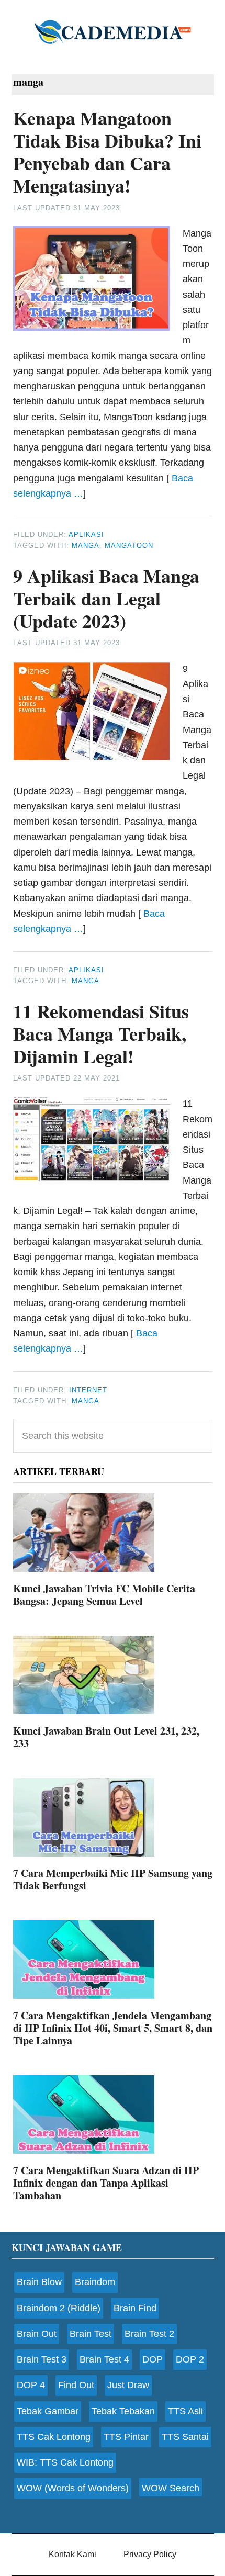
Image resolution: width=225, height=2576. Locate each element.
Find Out (76, 2385)
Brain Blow (39, 2282)
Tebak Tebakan (123, 2411)
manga (86, 545)
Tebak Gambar (48, 2411)
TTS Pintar (126, 2437)
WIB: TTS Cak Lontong (65, 2462)
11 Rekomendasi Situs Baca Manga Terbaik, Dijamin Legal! (101, 1033)
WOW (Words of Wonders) (73, 2488)
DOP (153, 2359)
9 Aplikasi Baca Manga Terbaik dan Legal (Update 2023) (106, 598)
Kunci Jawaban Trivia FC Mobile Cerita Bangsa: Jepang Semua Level (104, 1595)
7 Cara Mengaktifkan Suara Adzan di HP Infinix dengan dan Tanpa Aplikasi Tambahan (106, 2183)
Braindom (95, 2282)
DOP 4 (31, 2385)
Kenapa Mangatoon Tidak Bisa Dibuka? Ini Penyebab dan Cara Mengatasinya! (107, 152)
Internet (88, 1390)
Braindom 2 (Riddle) (59, 2308)
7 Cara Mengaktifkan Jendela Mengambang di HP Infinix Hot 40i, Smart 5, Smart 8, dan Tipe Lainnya (113, 2028)
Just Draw (128, 2385)
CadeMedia (113, 31)
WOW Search (171, 2488)
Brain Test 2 (149, 2334)
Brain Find (135, 2308)
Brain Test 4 (104, 2359)
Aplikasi (86, 535)
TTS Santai (185, 2437)
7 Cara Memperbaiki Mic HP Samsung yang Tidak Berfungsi (113, 1879)
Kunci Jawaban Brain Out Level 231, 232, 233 (106, 1737)
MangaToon (129, 545)
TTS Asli (185, 2411)
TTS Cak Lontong (54, 2437)
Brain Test (91, 2334)
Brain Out (37, 2334)
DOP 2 (190, 2359)
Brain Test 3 (42, 2359)
